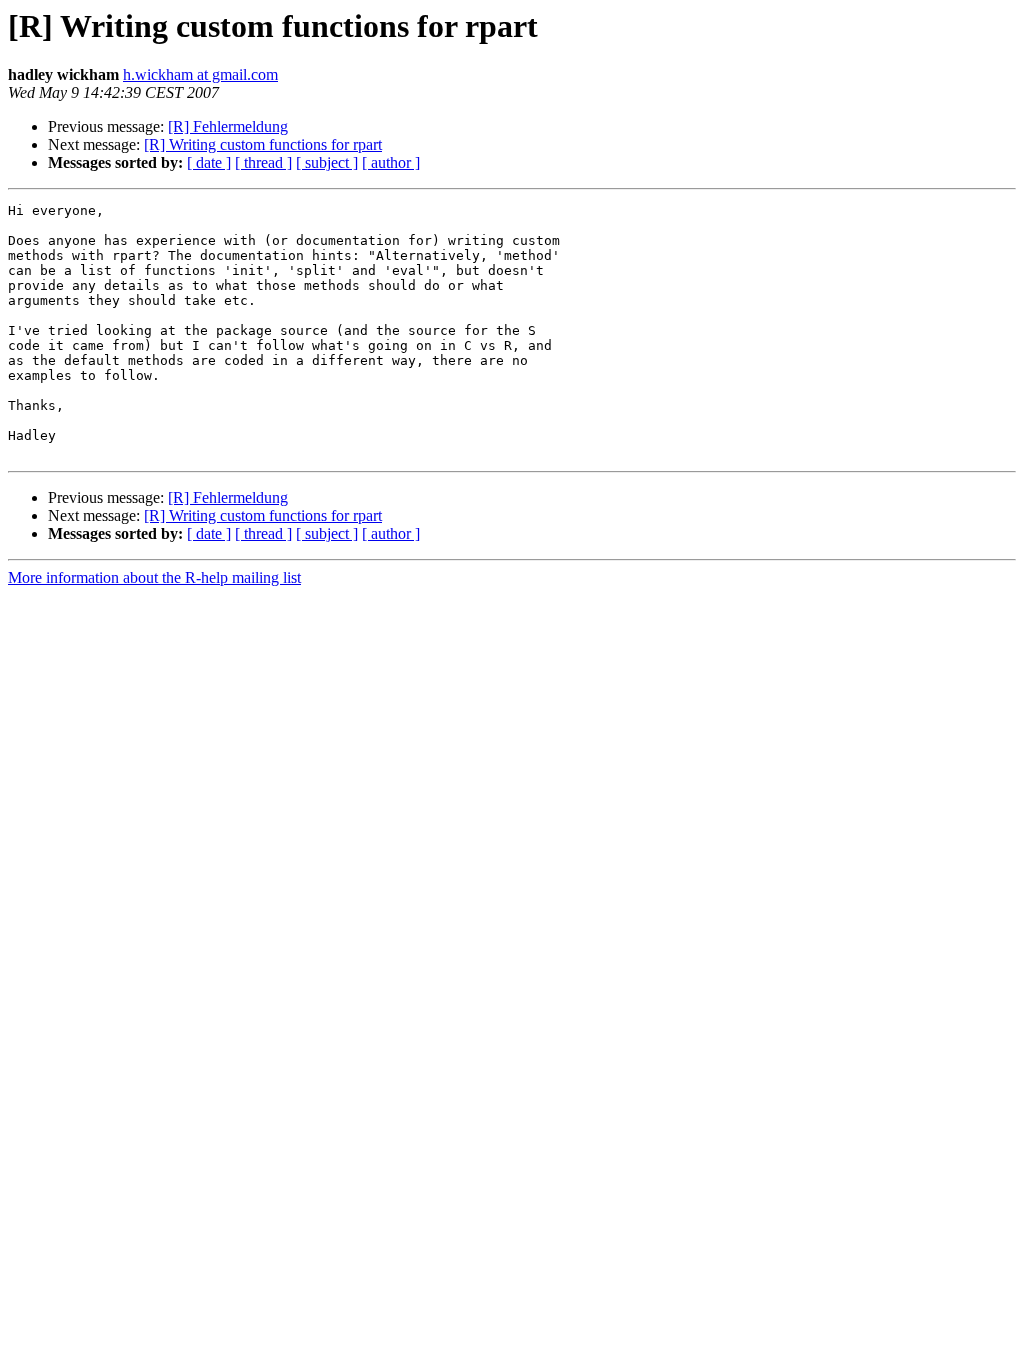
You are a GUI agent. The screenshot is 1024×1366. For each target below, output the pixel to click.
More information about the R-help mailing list (154, 577)
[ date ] (209, 162)
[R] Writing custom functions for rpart (263, 144)
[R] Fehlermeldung (228, 126)
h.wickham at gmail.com (200, 74)
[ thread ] (263, 162)
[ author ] (391, 162)
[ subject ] (327, 162)
